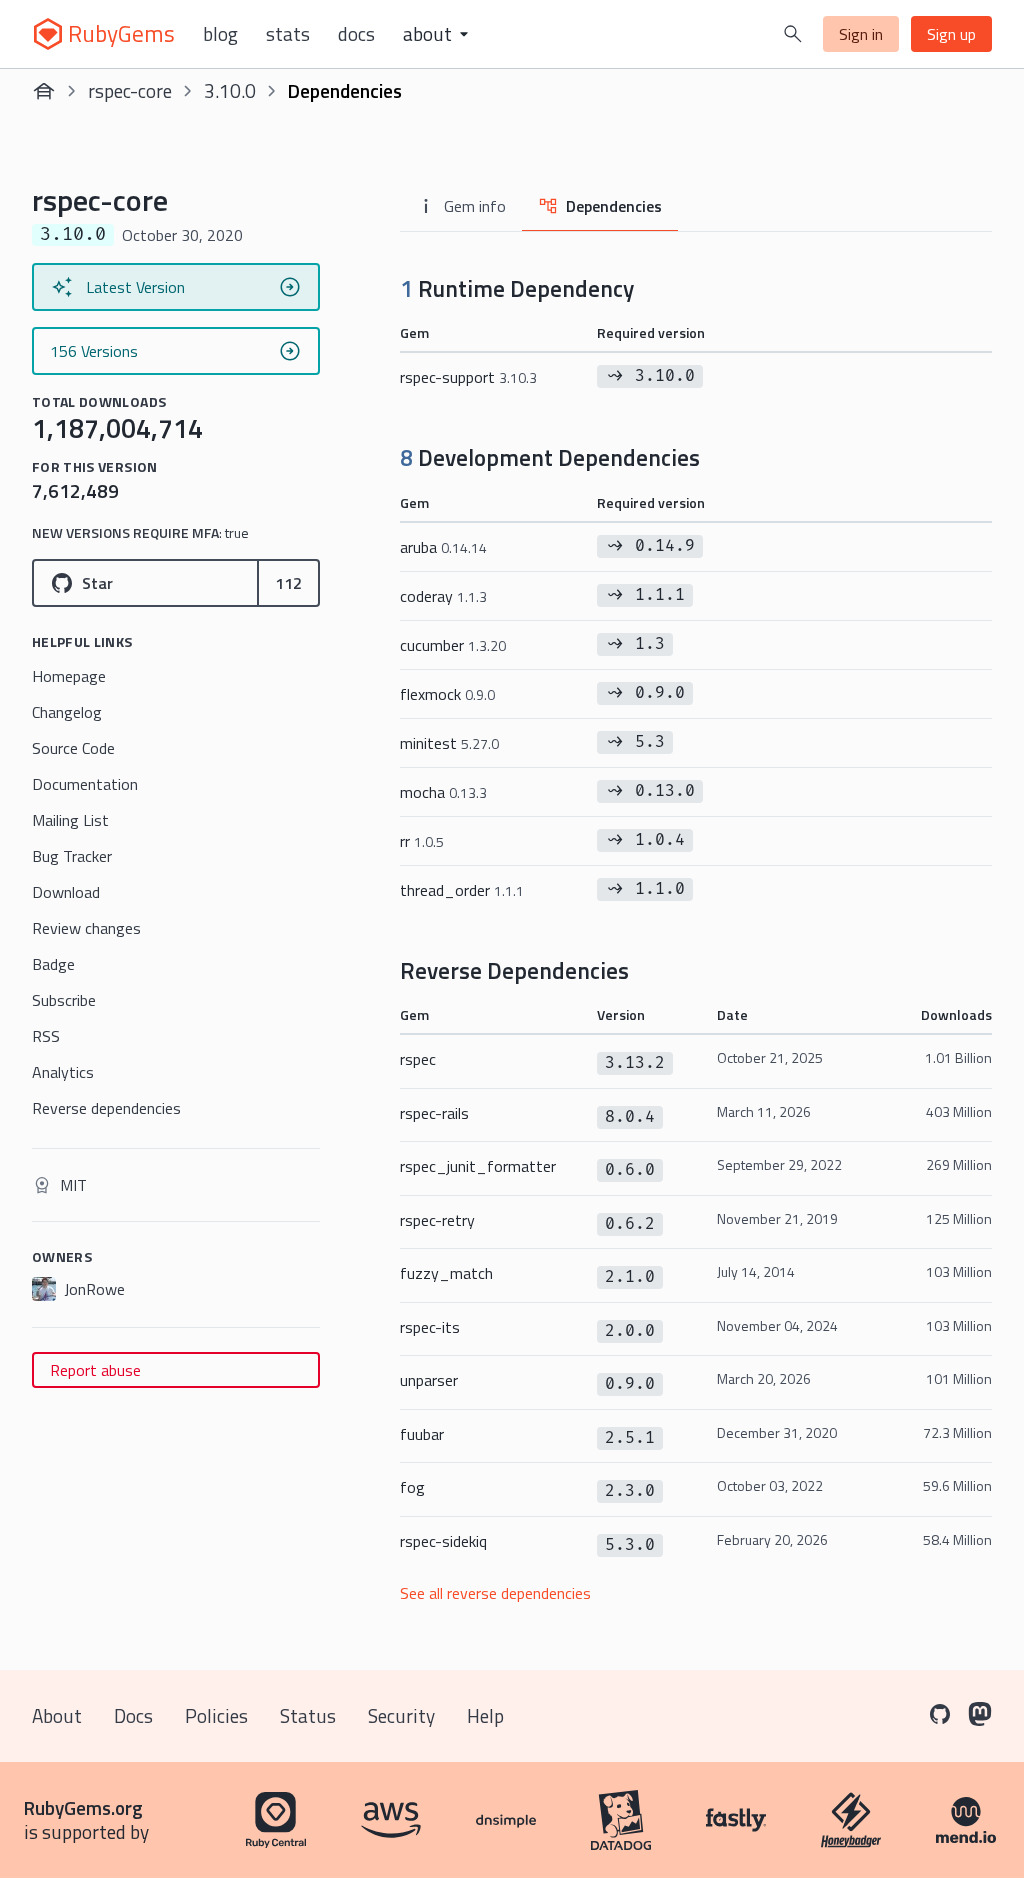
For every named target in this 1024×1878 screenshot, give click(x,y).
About (57, 1715)
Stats (288, 34)
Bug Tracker (72, 856)
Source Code (73, 748)
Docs (356, 34)
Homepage (69, 676)
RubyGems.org (83, 1807)
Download (66, 892)
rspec (418, 1059)
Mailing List (70, 820)
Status (308, 1715)
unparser (429, 1380)
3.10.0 (230, 90)
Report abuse (95, 1370)
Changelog (67, 712)
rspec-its (430, 1327)
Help (485, 1715)
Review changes (86, 928)
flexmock (447, 694)
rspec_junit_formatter (478, 1166)
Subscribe (64, 1000)
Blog (220, 34)
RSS (46, 1036)
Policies (216, 1715)
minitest (449, 743)
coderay (443, 596)
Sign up (951, 34)
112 (288, 583)
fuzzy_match (446, 1273)
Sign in (861, 34)
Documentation (85, 784)
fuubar (422, 1434)
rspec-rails (434, 1113)
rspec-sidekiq (443, 1541)
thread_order (462, 890)
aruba (443, 547)
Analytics (63, 1072)
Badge (53, 964)
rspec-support (468, 377)
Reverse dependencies (106, 1108)
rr (422, 841)
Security (401, 1715)
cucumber (453, 645)
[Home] (44, 91)
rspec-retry (437, 1220)
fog (412, 1487)
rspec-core (130, 90)
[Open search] (793, 34)
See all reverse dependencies (495, 1593)
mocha (443, 792)
